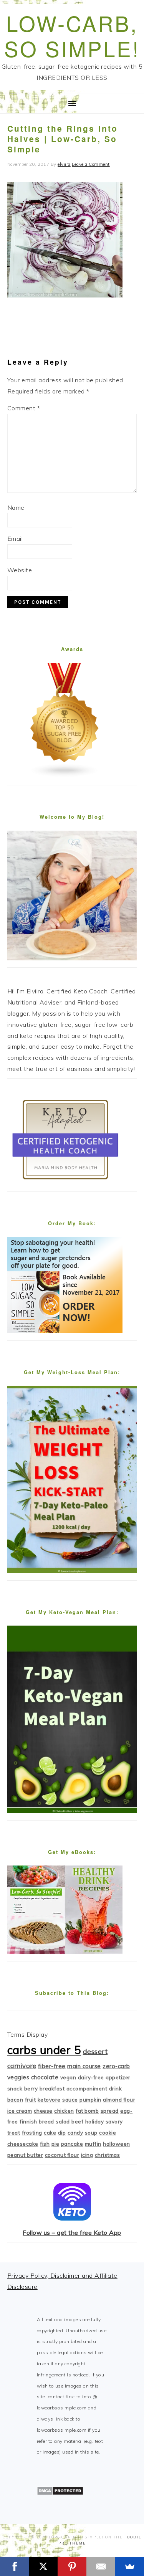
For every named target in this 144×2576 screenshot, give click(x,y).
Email (15, 539)
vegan (68, 2077)
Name (16, 507)
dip (62, 2133)
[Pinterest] (72, 2566)
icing (87, 2155)
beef (77, 2122)
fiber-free (52, 2066)
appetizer (118, 2077)
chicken (64, 2111)
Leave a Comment (91, 164)
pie (55, 2144)
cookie (108, 2133)
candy (75, 2133)
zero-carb (116, 2066)
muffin (93, 2144)
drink (116, 2089)
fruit (31, 2100)
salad (63, 2122)
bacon (15, 2100)
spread (110, 2111)
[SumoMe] (130, 2566)
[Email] (101, 2566)
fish (45, 2144)
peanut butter (25, 2155)
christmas (108, 2155)
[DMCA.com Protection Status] (60, 2493)
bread (46, 2122)
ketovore (49, 2100)
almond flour (119, 2100)
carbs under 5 (44, 2050)
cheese (43, 2111)
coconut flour (62, 2155)
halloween (117, 2144)
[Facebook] (14, 2566)
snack (15, 2089)
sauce (70, 2100)
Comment (24, 408)
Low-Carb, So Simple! (72, 36)
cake (50, 2133)
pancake (72, 2144)
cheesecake (23, 2144)
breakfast (52, 2089)
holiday (95, 2122)
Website (20, 570)
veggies (18, 2077)
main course (84, 2066)
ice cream (20, 2111)
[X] (43, 2566)
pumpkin (90, 2100)
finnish (28, 2122)
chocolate (45, 2077)
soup (91, 2133)
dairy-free (91, 2077)
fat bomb (87, 2111)
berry (31, 2089)
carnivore (22, 2066)
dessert (95, 2051)
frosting (32, 2133)
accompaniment (87, 2089)
